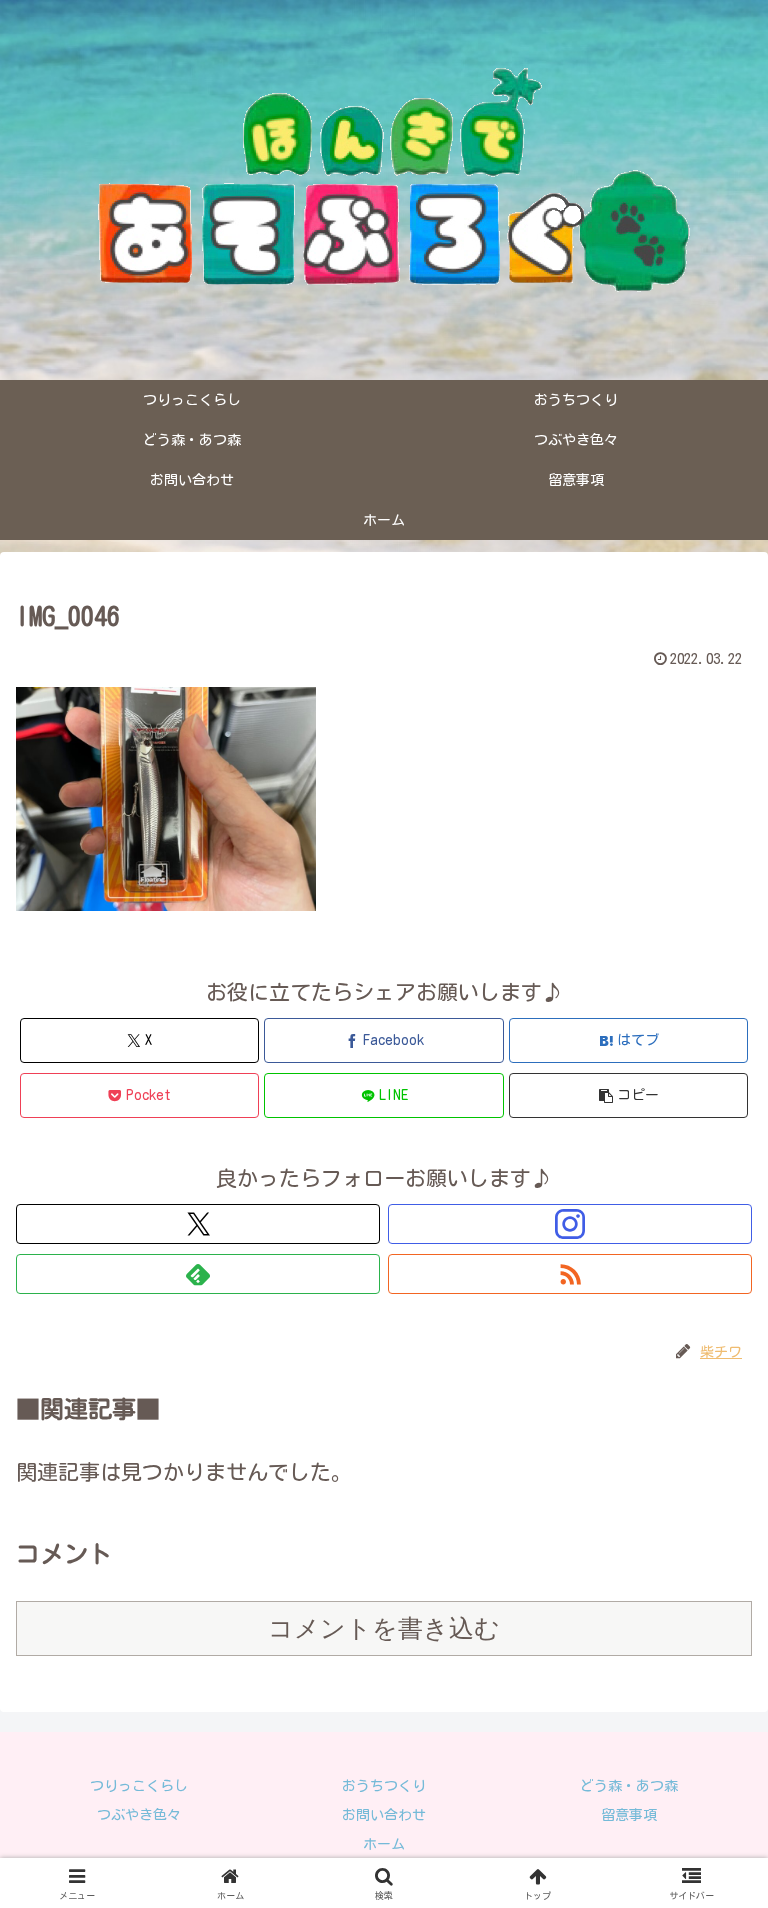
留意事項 (629, 1815)
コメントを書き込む (384, 1628)
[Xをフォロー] (198, 1224)
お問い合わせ (384, 1815)
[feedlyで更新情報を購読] (198, 1274)
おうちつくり (384, 1786)
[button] (628, 1095)
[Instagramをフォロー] (570, 1224)
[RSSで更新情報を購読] (570, 1274)
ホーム (384, 1844)
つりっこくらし (139, 1786)
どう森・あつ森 (629, 1786)
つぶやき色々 (139, 1815)
